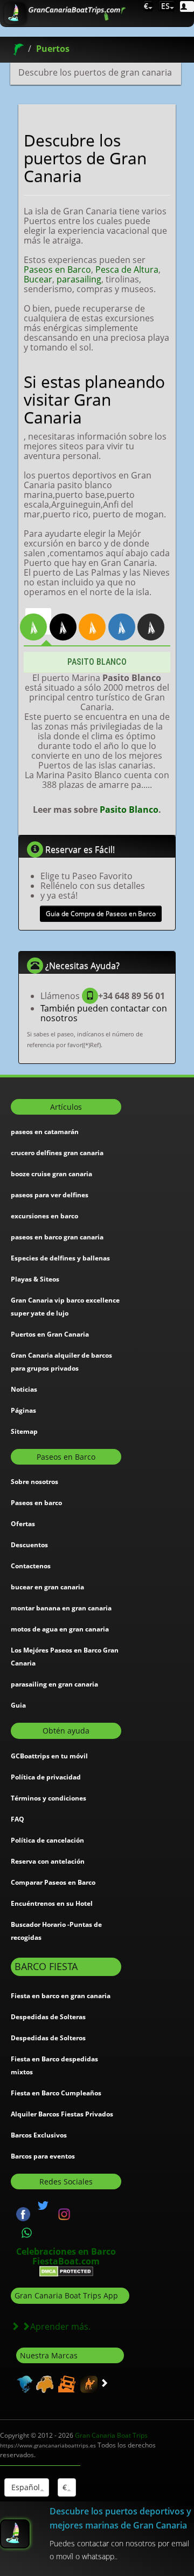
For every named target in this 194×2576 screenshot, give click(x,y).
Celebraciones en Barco (66, 2251)
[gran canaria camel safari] (88, 2383)
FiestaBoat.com (66, 2261)
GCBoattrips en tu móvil (49, 1756)
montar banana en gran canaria (61, 1608)
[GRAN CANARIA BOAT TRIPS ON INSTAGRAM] (64, 2213)
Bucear (38, 279)
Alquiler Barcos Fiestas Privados (62, 2114)
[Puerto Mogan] (156, 621)
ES (164, 6)
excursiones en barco (44, 1216)
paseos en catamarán (45, 1132)
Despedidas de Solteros (48, 2038)
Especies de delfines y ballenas (60, 1258)
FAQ (18, 1819)
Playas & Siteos (35, 1279)
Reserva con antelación (48, 1861)
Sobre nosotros (34, 1482)
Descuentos (29, 1545)
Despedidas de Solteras (48, 2017)
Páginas (23, 1410)
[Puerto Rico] (68, 621)
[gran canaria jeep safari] (65, 2383)
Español (25, 2487)
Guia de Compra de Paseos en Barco (101, 913)
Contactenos (31, 1566)
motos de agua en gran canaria (60, 1629)
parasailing (79, 279)
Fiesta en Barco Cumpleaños (56, 2093)
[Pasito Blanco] (38, 621)
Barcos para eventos (43, 2156)
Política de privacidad (46, 1777)
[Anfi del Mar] (97, 621)
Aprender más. (60, 2327)
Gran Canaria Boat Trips (74, 2440)
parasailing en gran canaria (54, 1684)
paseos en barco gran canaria (57, 1237)
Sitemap (24, 1431)
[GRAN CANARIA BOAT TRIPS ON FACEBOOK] (23, 2213)
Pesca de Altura (127, 269)
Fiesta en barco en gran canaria (61, 1996)
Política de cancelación (47, 1840)
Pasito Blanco (129, 810)
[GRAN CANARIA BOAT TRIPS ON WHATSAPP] (27, 2233)
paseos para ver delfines (50, 1195)
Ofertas (23, 1524)
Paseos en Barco (57, 269)
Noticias (24, 1389)
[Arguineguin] (127, 621)
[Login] (187, 6)
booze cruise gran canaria (51, 1174)
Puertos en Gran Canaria (50, 1334)
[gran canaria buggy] (43, 2383)
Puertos (53, 49)
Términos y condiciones (48, 1798)
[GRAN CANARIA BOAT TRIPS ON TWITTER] (43, 2206)
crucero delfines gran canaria (57, 1153)
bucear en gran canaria (47, 1587)
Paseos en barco (36, 1503)
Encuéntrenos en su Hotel (52, 1903)
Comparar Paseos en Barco (53, 1882)
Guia (18, 1705)
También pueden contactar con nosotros (104, 1013)
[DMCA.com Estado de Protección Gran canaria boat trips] (66, 2271)
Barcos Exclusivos (39, 2135)
